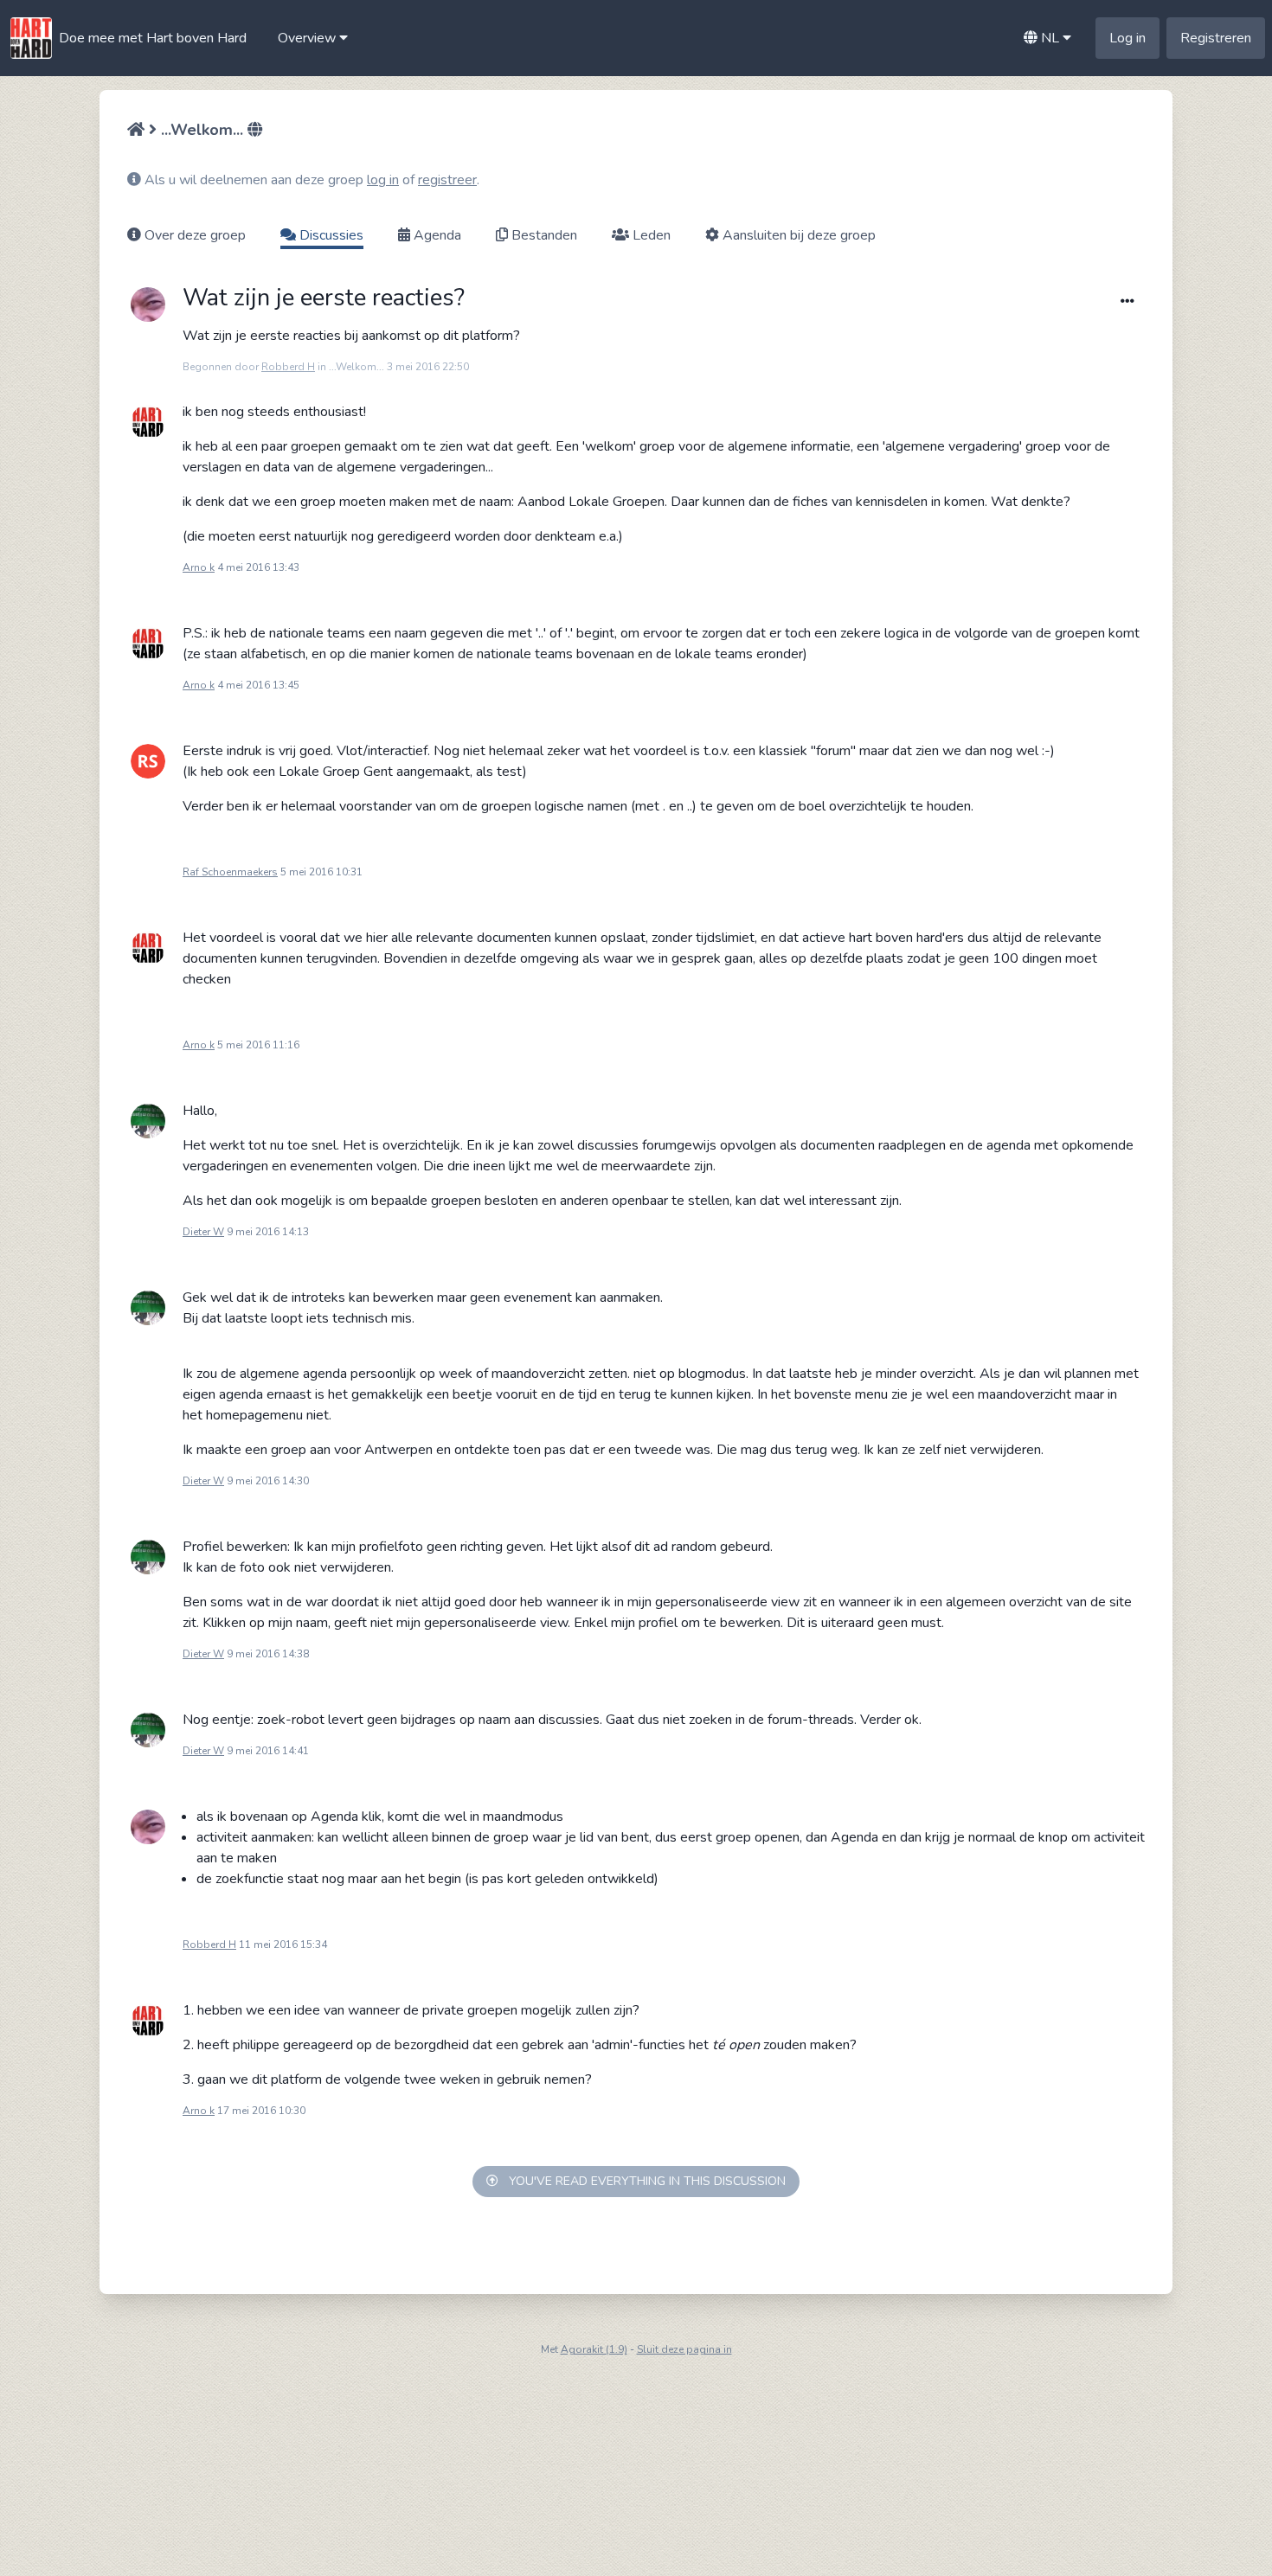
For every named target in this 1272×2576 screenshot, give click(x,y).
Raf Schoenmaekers (230, 872)
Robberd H (288, 367)
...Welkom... (202, 130)
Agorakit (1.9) (594, 2349)
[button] (313, 38)
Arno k (199, 567)
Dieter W (203, 1232)
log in (383, 180)
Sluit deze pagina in (684, 2349)
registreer (447, 180)
